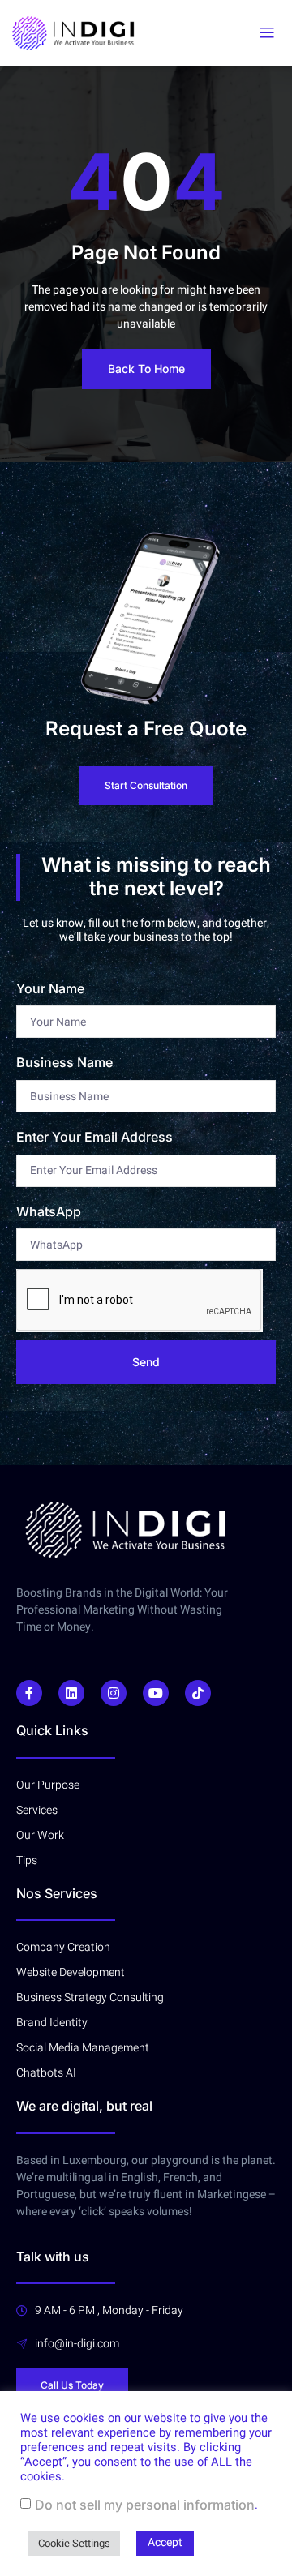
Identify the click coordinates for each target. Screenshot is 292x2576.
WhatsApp (49, 1211)
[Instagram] (114, 1693)
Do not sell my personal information (145, 2505)
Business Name (64, 1062)
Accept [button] (165, 2542)
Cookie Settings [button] (74, 2543)
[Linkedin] (71, 1693)
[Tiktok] (198, 1693)
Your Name (50, 988)
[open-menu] (267, 33)
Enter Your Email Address (94, 1137)
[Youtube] (156, 1693)
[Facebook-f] (29, 1693)
